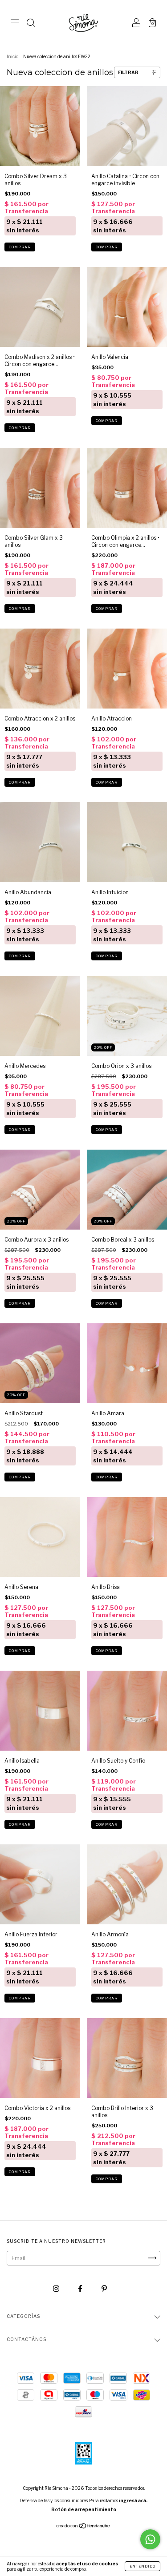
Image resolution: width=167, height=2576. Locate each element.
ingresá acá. (133, 2500)
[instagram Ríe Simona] (57, 2288)
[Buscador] (31, 24)
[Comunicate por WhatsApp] (150, 2539)
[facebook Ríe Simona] (81, 2288)
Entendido (143, 2566)
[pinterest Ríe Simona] (104, 2288)
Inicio (12, 56)
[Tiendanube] (83, 2527)
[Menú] (15, 24)
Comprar (20, 247)
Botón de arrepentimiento (84, 2509)
